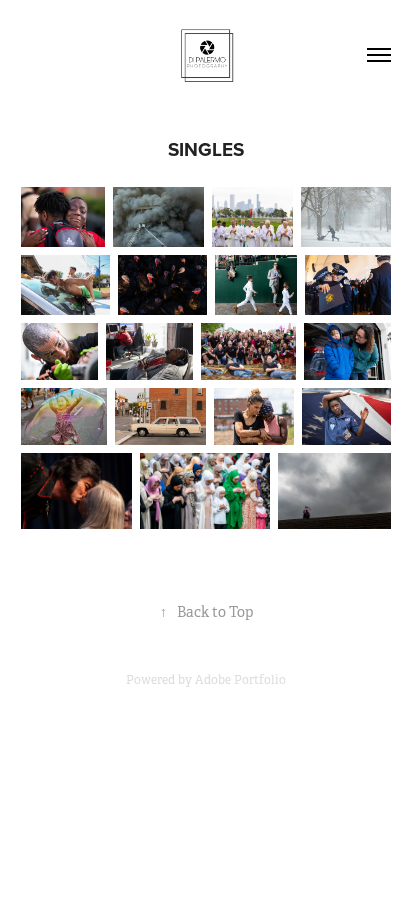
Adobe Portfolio (240, 680)
